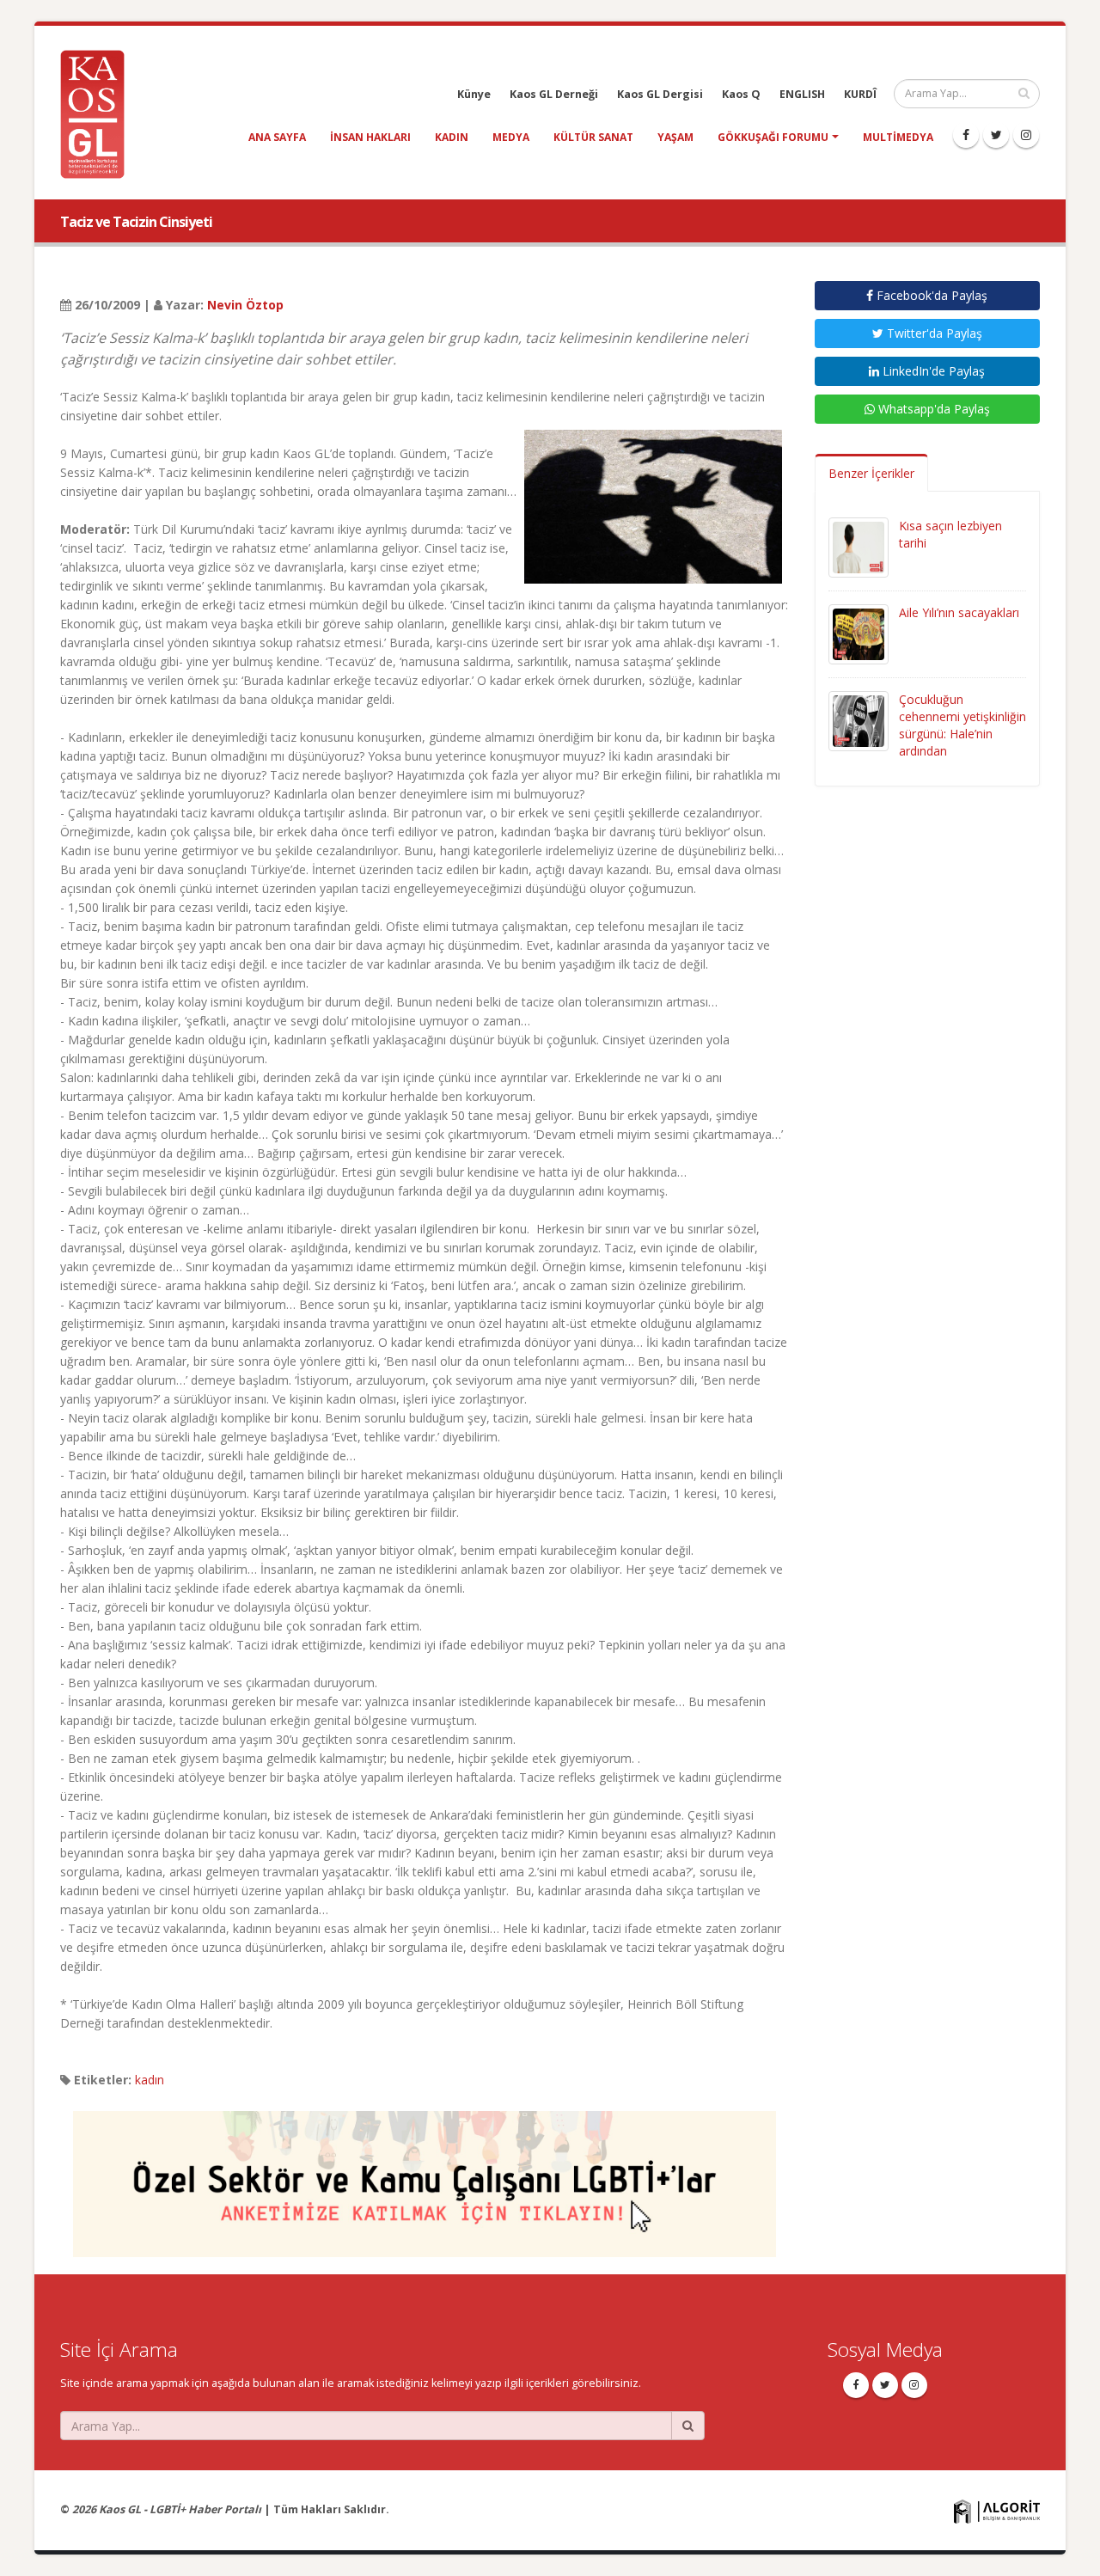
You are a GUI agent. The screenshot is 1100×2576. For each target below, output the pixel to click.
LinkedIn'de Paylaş (932, 371)
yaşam (675, 137)
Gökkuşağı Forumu (773, 137)
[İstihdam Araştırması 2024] (425, 2176)
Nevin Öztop (245, 305)
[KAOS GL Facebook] (966, 135)
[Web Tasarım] (997, 2511)
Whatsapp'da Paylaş (932, 409)
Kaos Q (741, 94)
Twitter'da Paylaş (933, 333)
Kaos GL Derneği (554, 94)
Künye (474, 94)
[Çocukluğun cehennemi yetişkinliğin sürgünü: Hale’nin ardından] (859, 720)
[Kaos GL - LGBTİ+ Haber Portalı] (99, 113)
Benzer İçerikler (871, 473)
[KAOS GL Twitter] (996, 135)
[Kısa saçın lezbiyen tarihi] (859, 546)
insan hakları (370, 137)
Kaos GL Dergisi (660, 94)
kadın (452, 137)
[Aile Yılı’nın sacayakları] (859, 633)
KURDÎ (860, 94)
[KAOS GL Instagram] (1026, 135)
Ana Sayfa (277, 137)
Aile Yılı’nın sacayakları (959, 612)
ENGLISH (802, 94)
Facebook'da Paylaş (930, 295)
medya (511, 137)
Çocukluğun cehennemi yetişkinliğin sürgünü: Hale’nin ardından (962, 725)
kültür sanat (593, 137)
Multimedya (898, 137)
